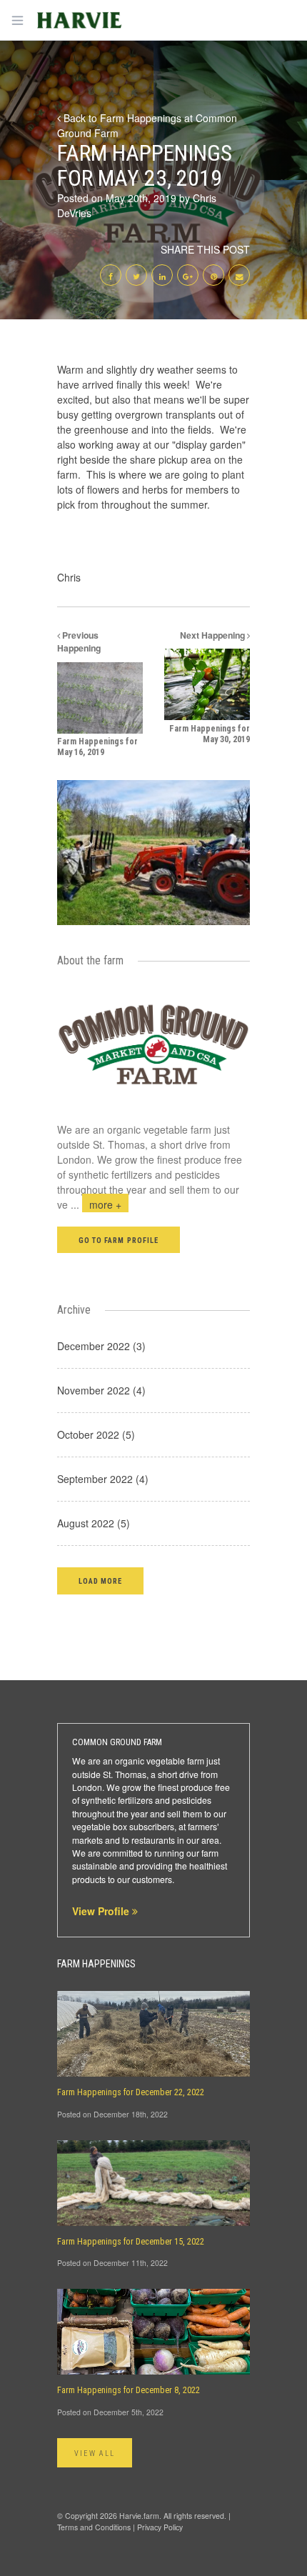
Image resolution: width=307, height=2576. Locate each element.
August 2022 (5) (94, 1523)
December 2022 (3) (101, 1346)
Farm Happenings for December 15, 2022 (131, 2242)
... (96, 1204)
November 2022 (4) (101, 1390)
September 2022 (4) (103, 1479)
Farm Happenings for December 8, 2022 (129, 2390)
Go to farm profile (119, 1240)
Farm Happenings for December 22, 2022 (131, 2092)
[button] (100, 1581)
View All (95, 2453)
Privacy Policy (160, 2527)
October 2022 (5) (96, 1434)
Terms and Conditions (94, 2527)
